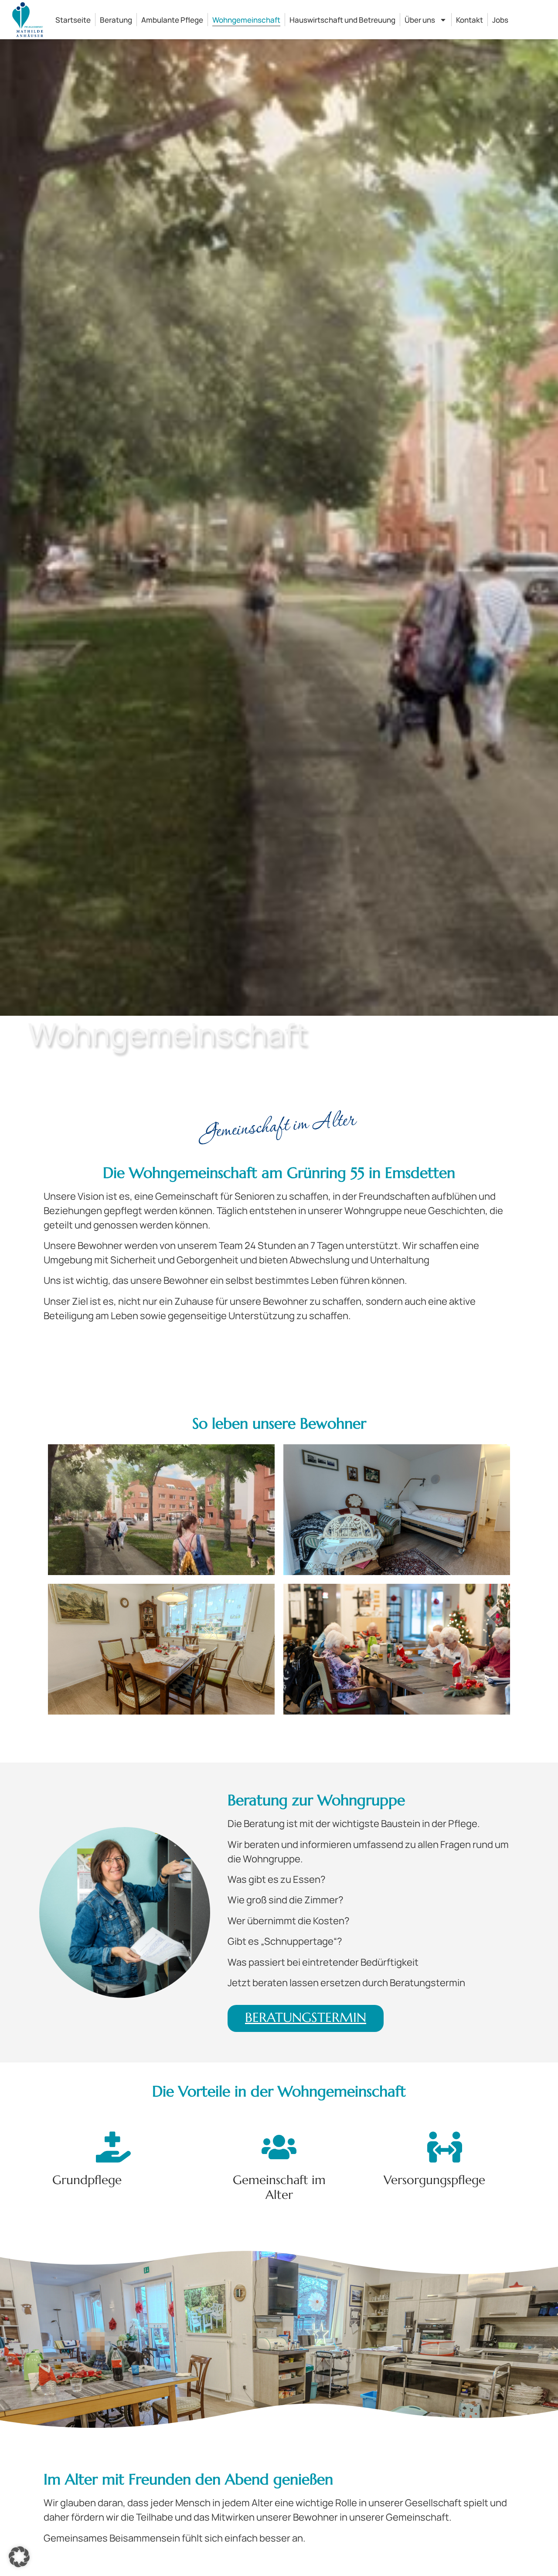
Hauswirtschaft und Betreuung (342, 20)
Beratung (116, 20)
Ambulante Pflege (172, 20)
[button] (19, 2557)
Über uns (420, 20)
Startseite (73, 20)
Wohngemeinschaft (246, 20)
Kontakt (470, 20)
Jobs (500, 20)
